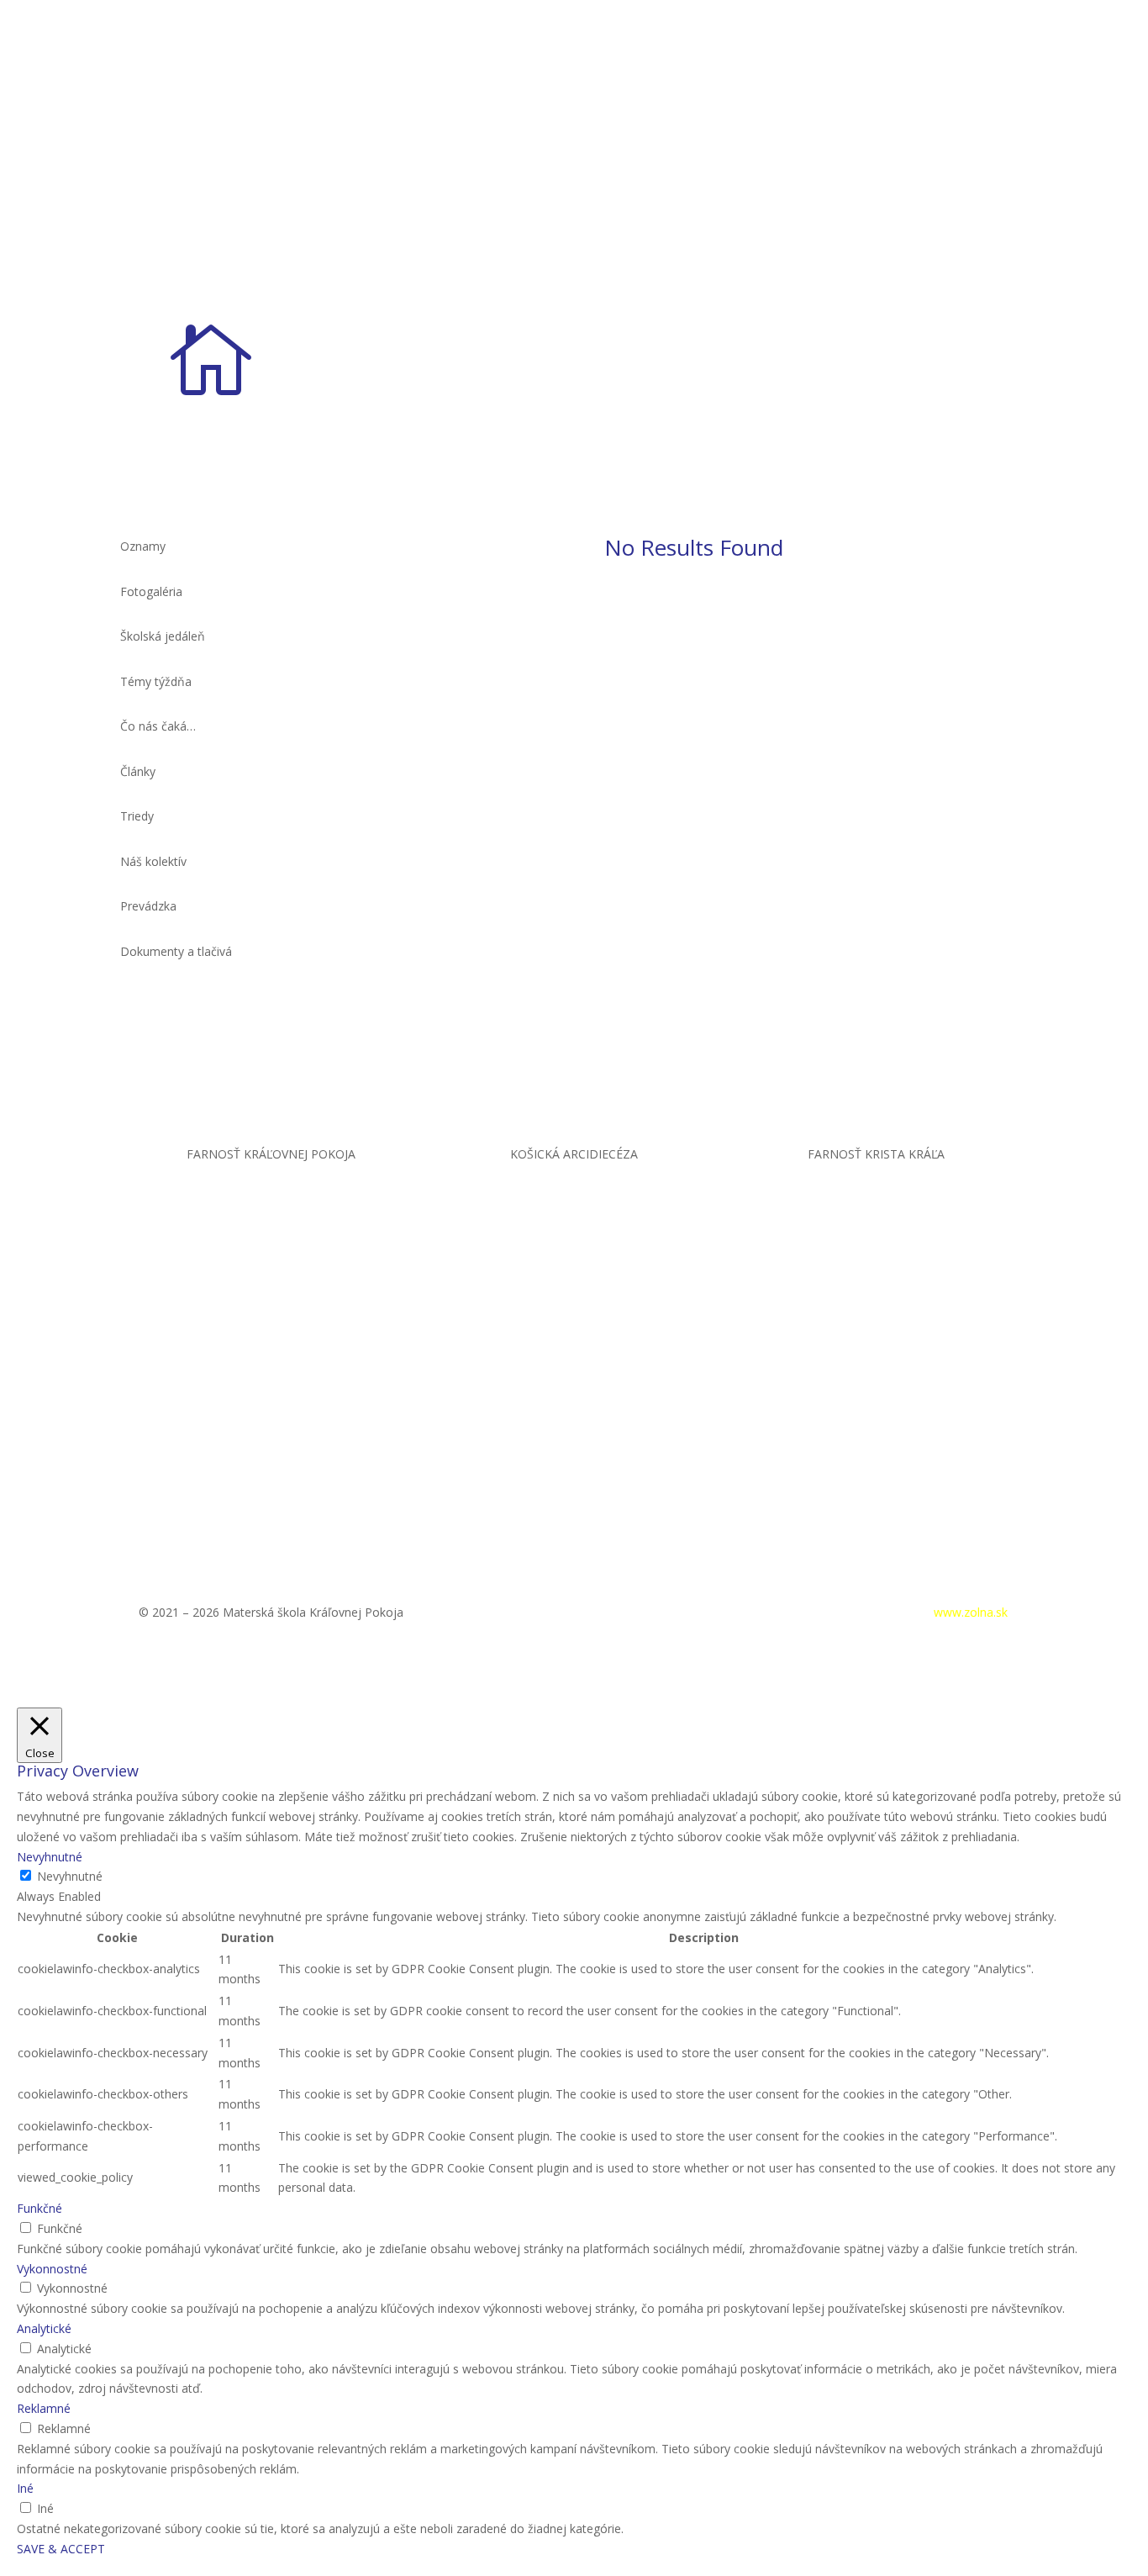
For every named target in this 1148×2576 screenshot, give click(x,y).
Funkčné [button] (39, 2208)
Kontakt (1006, 333)
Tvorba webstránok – (911, 1612)
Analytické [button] (44, 2328)
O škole (703, 333)
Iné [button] (25, 2488)
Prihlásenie (777, 1612)
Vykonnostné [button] (52, 2269)
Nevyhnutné (70, 1876)
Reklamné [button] (44, 2408)
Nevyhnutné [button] (50, 1857)
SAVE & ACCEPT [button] (61, 2549)
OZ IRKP (927, 333)
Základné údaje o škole (822, 333)
